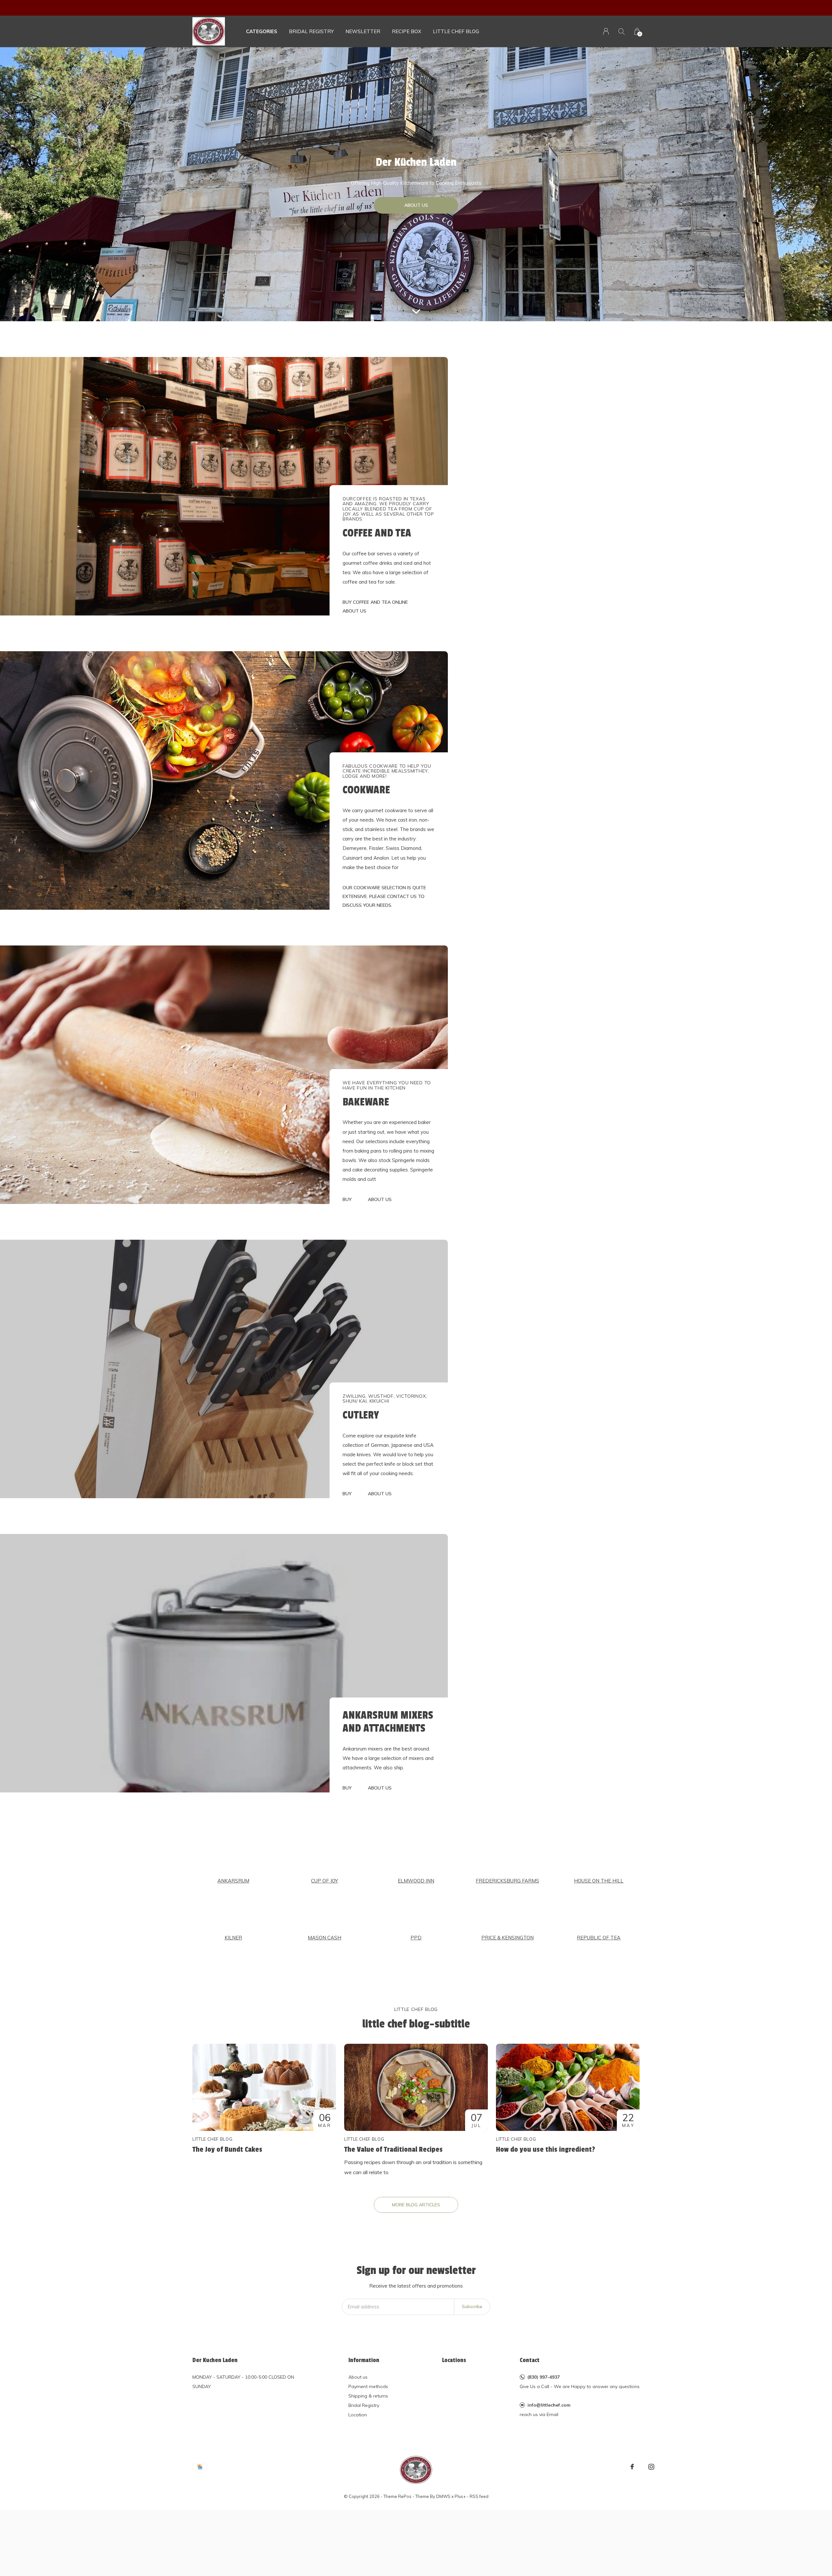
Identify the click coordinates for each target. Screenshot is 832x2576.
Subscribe (472, 2306)
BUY (347, 1199)
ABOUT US (416, 205)
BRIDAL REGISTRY (311, 31)
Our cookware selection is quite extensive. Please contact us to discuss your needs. (384, 896)
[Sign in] (606, 31)
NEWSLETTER (363, 31)
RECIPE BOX (407, 31)
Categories (262, 31)
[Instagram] (651, 2467)
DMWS (443, 2496)
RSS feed (479, 2496)
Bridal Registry (364, 2405)
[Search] (622, 31)
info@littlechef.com (549, 2405)
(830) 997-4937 (544, 2377)
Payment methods (368, 2386)
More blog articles (416, 2205)
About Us (354, 611)
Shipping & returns (368, 2396)
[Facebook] (632, 2467)
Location (358, 2415)
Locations (454, 2360)
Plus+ (460, 2496)
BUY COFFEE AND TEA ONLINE (375, 602)
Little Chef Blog (456, 31)
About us (358, 2377)
